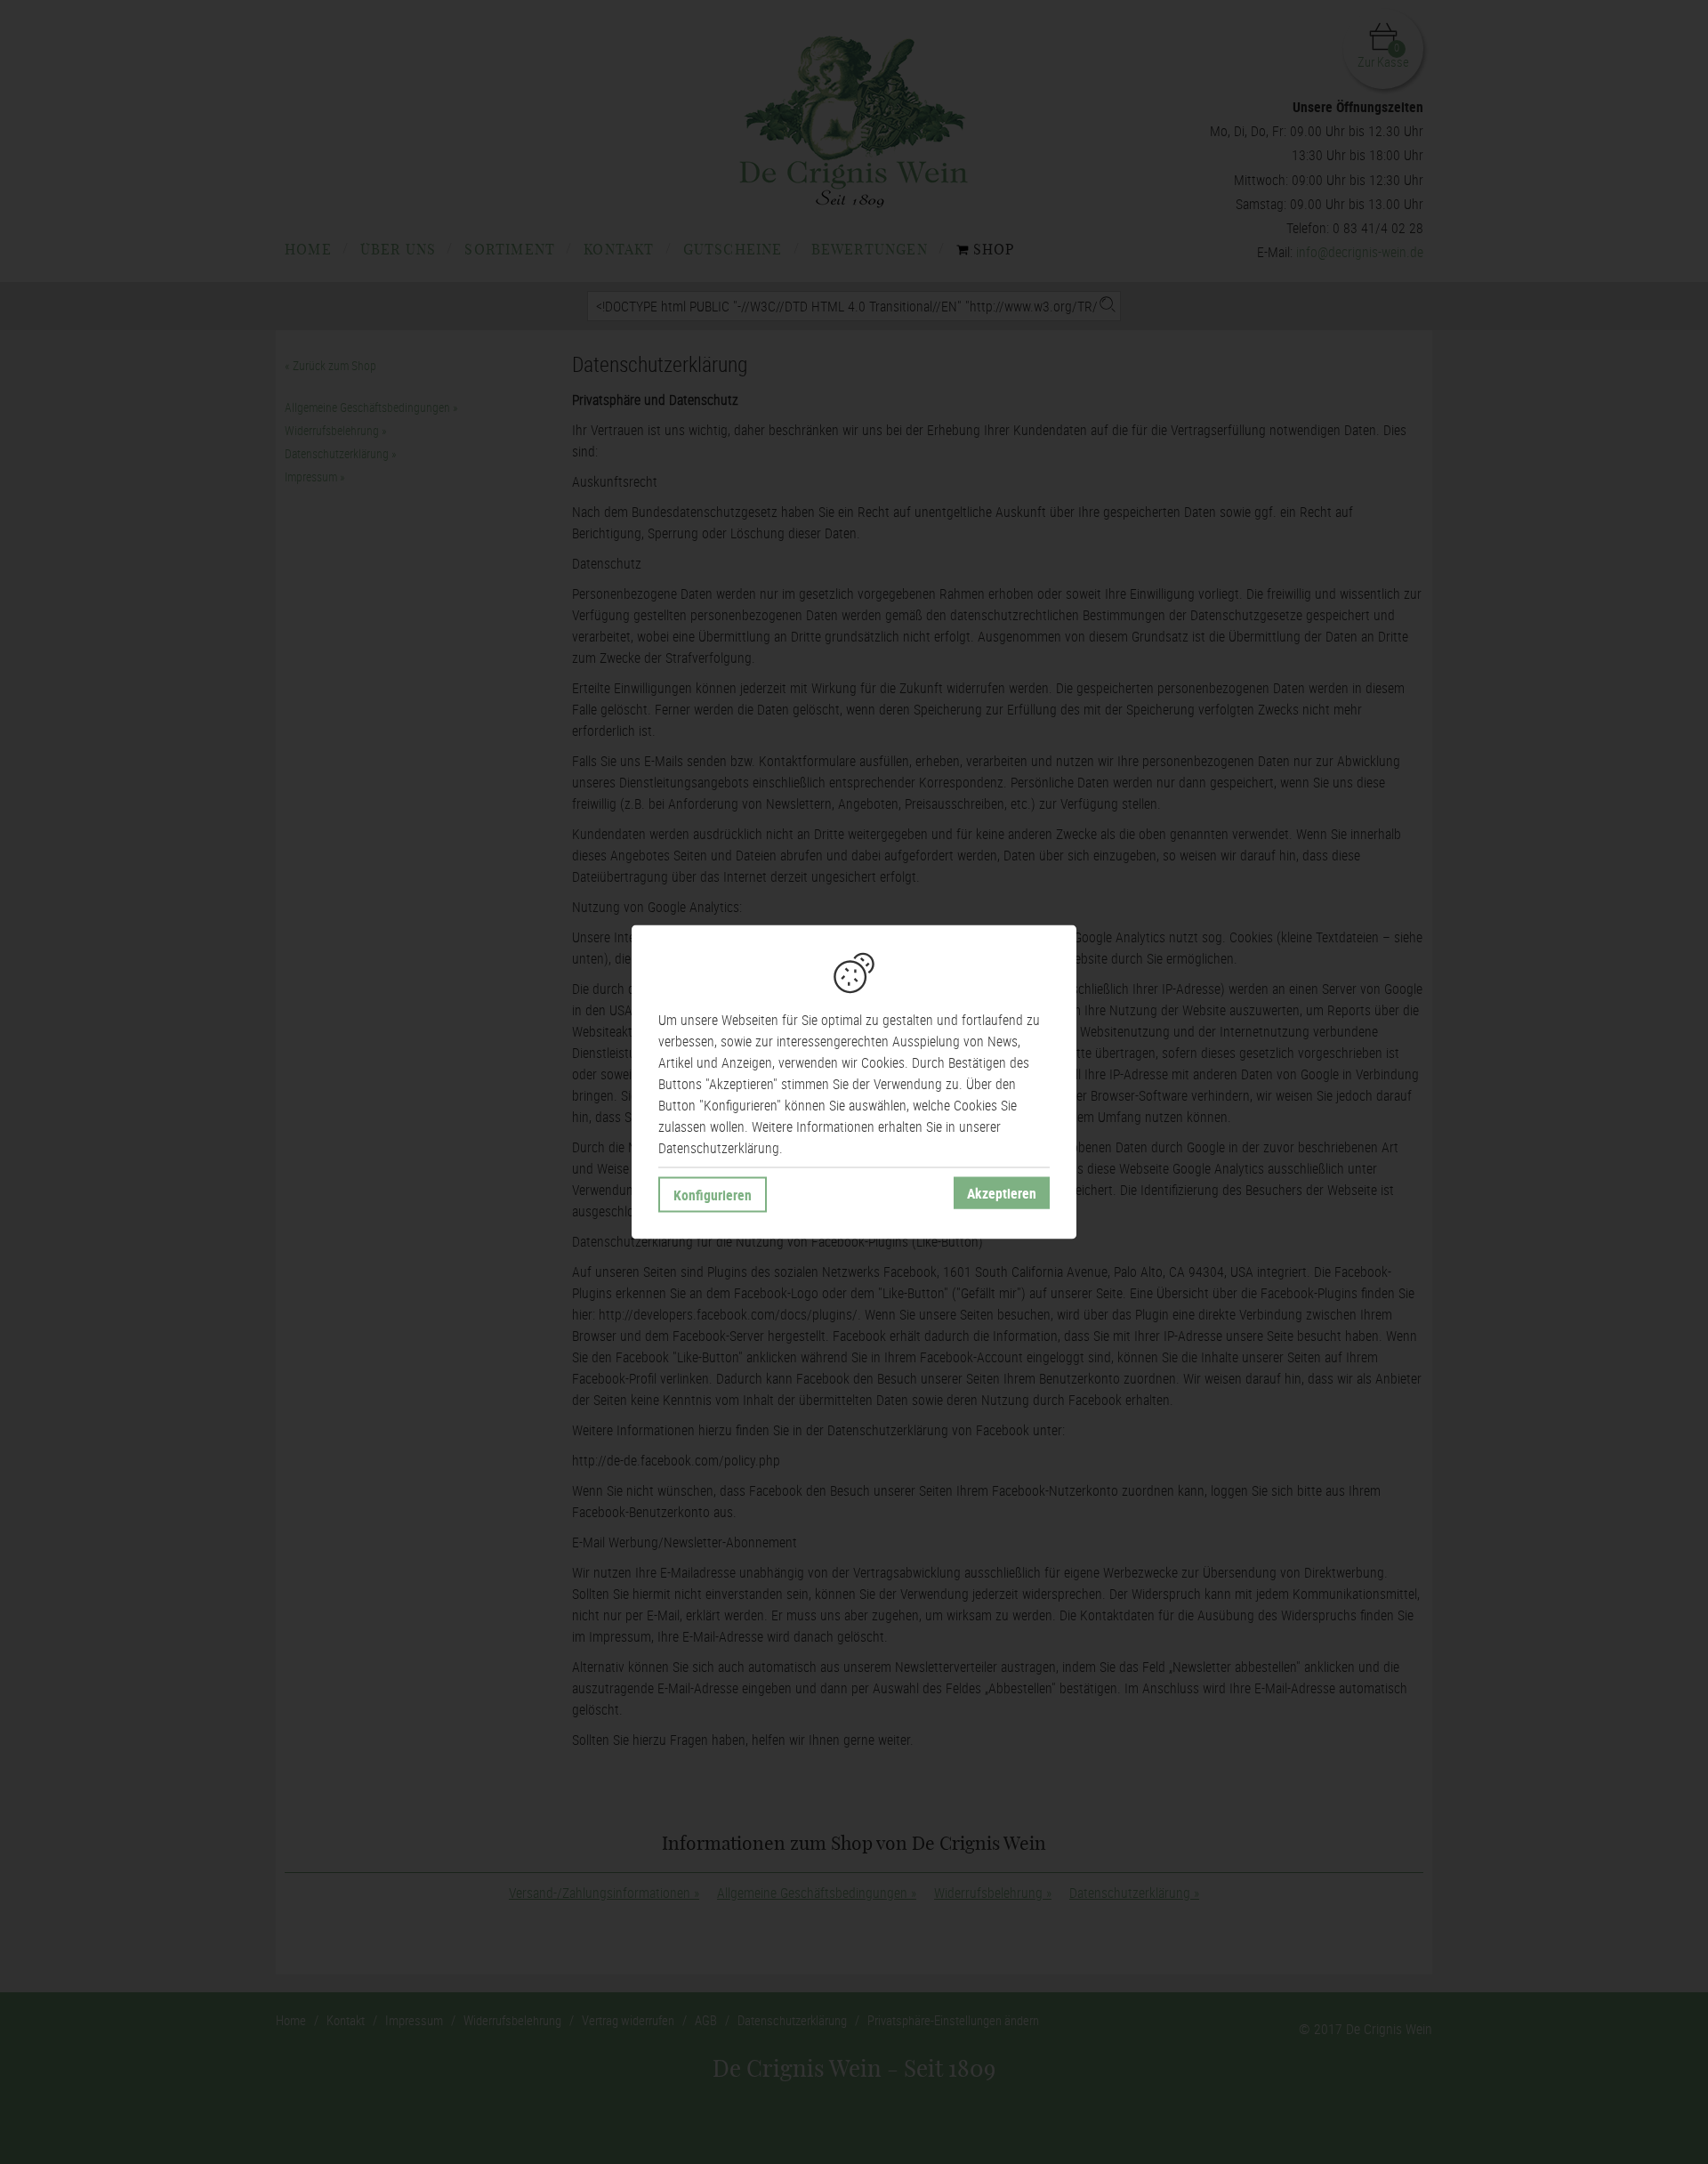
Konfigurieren (713, 1195)
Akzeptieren (1002, 1193)
